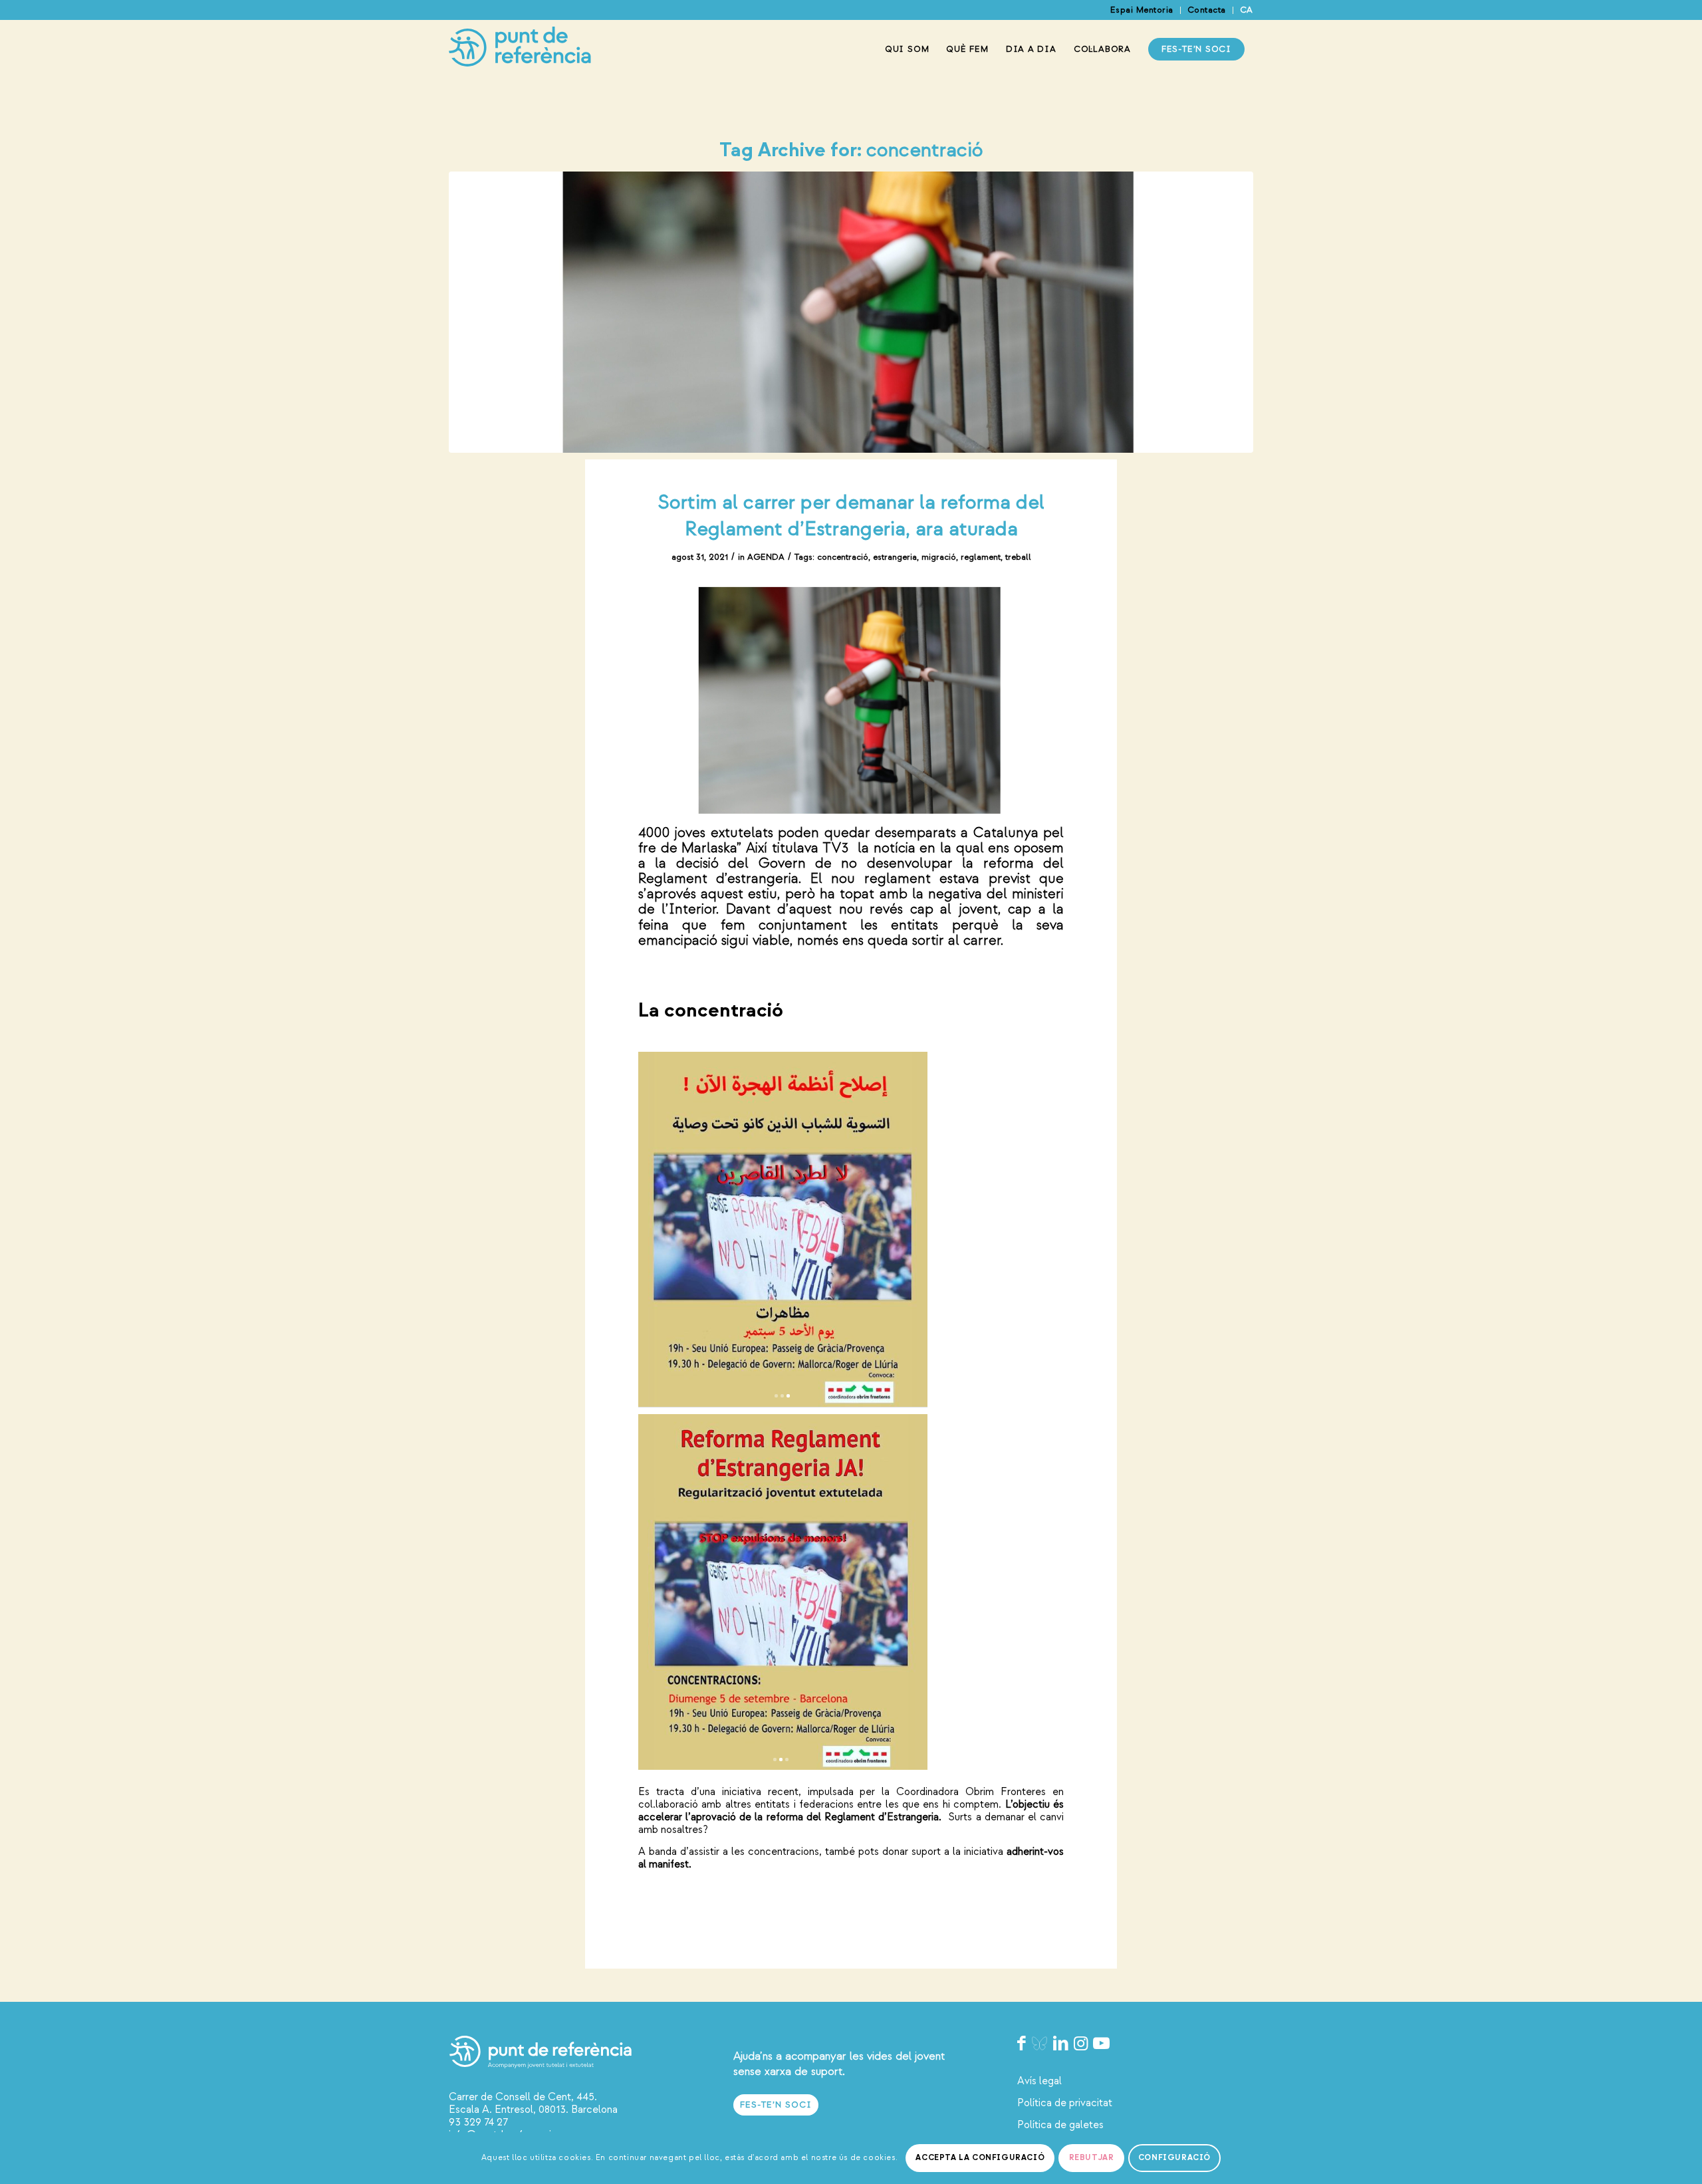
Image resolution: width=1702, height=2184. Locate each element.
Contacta (1207, 10)
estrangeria (895, 557)
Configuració (1174, 2158)
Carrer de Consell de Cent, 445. (523, 2097)
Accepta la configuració (980, 2158)
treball (1018, 557)
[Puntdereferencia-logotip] (520, 49)
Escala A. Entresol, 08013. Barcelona (533, 2110)
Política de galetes (1060, 2125)
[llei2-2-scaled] (851, 312)
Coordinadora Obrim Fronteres (971, 1792)
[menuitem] (1142, 10)
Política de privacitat (1065, 2103)
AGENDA (766, 557)
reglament (981, 557)
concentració (843, 557)
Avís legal (1039, 2081)
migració (939, 557)
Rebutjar (1092, 2158)
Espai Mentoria (1142, 10)
